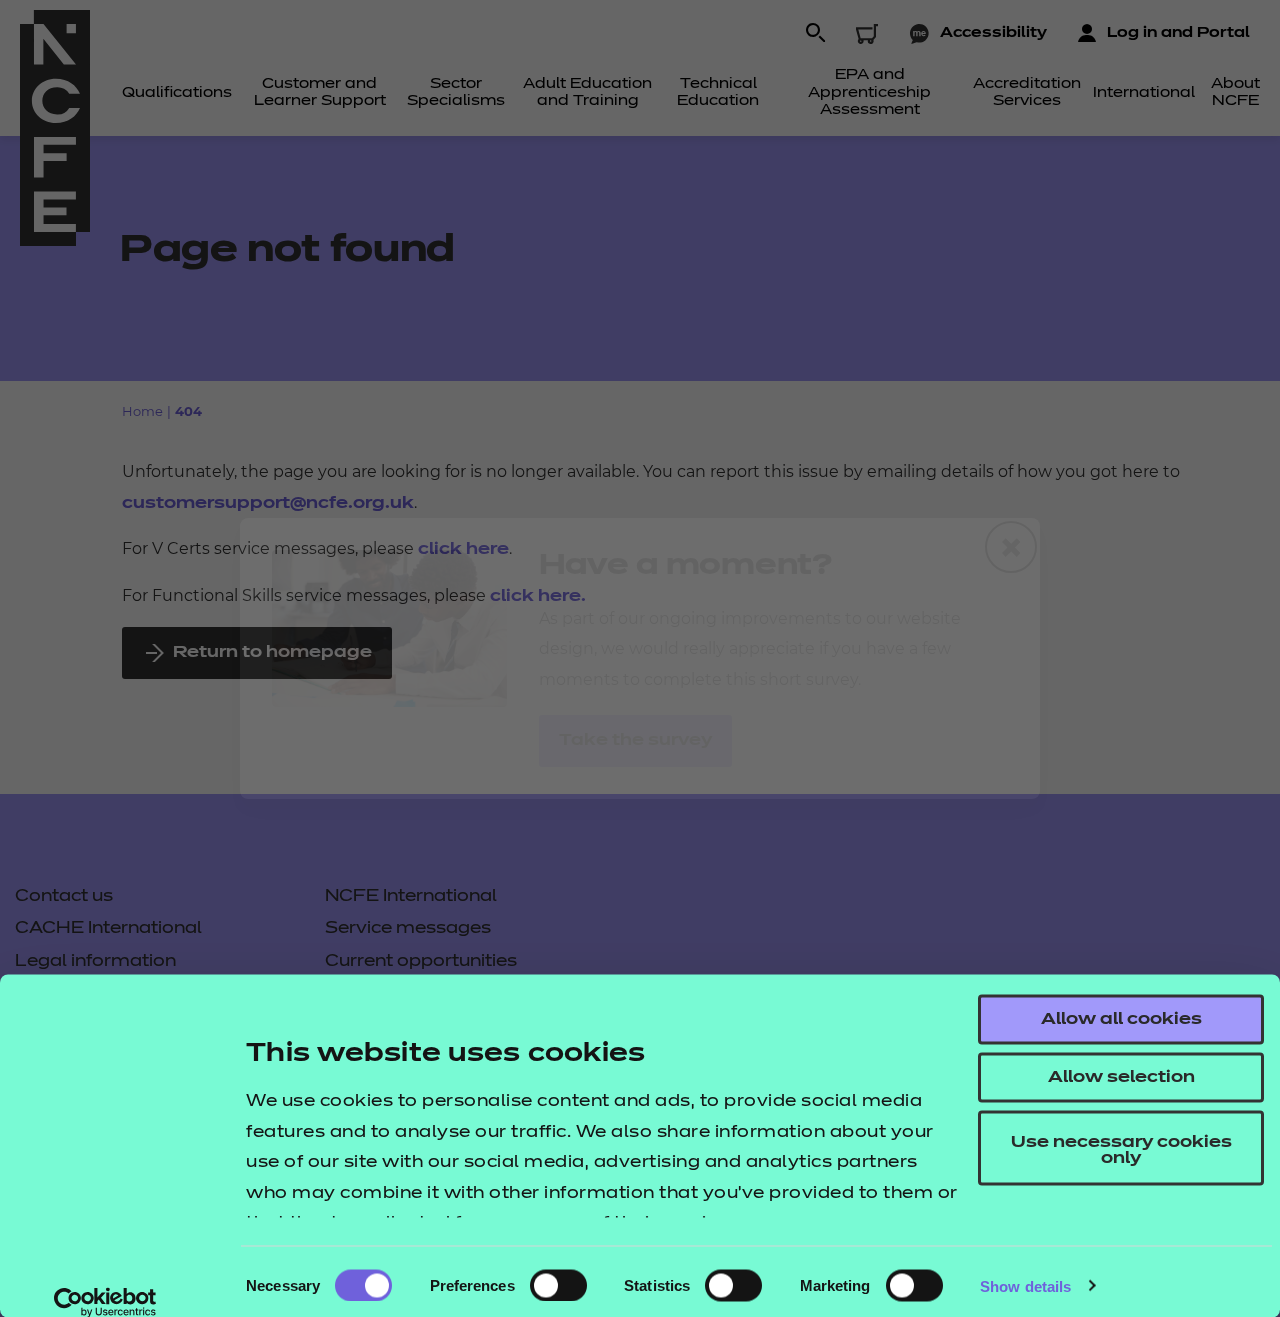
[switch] (558, 1285)
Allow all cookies (1121, 1020)
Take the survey (635, 741)
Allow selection (1121, 1078)
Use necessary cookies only (1121, 1151)
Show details (1025, 1285)
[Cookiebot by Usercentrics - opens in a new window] (105, 1302)
